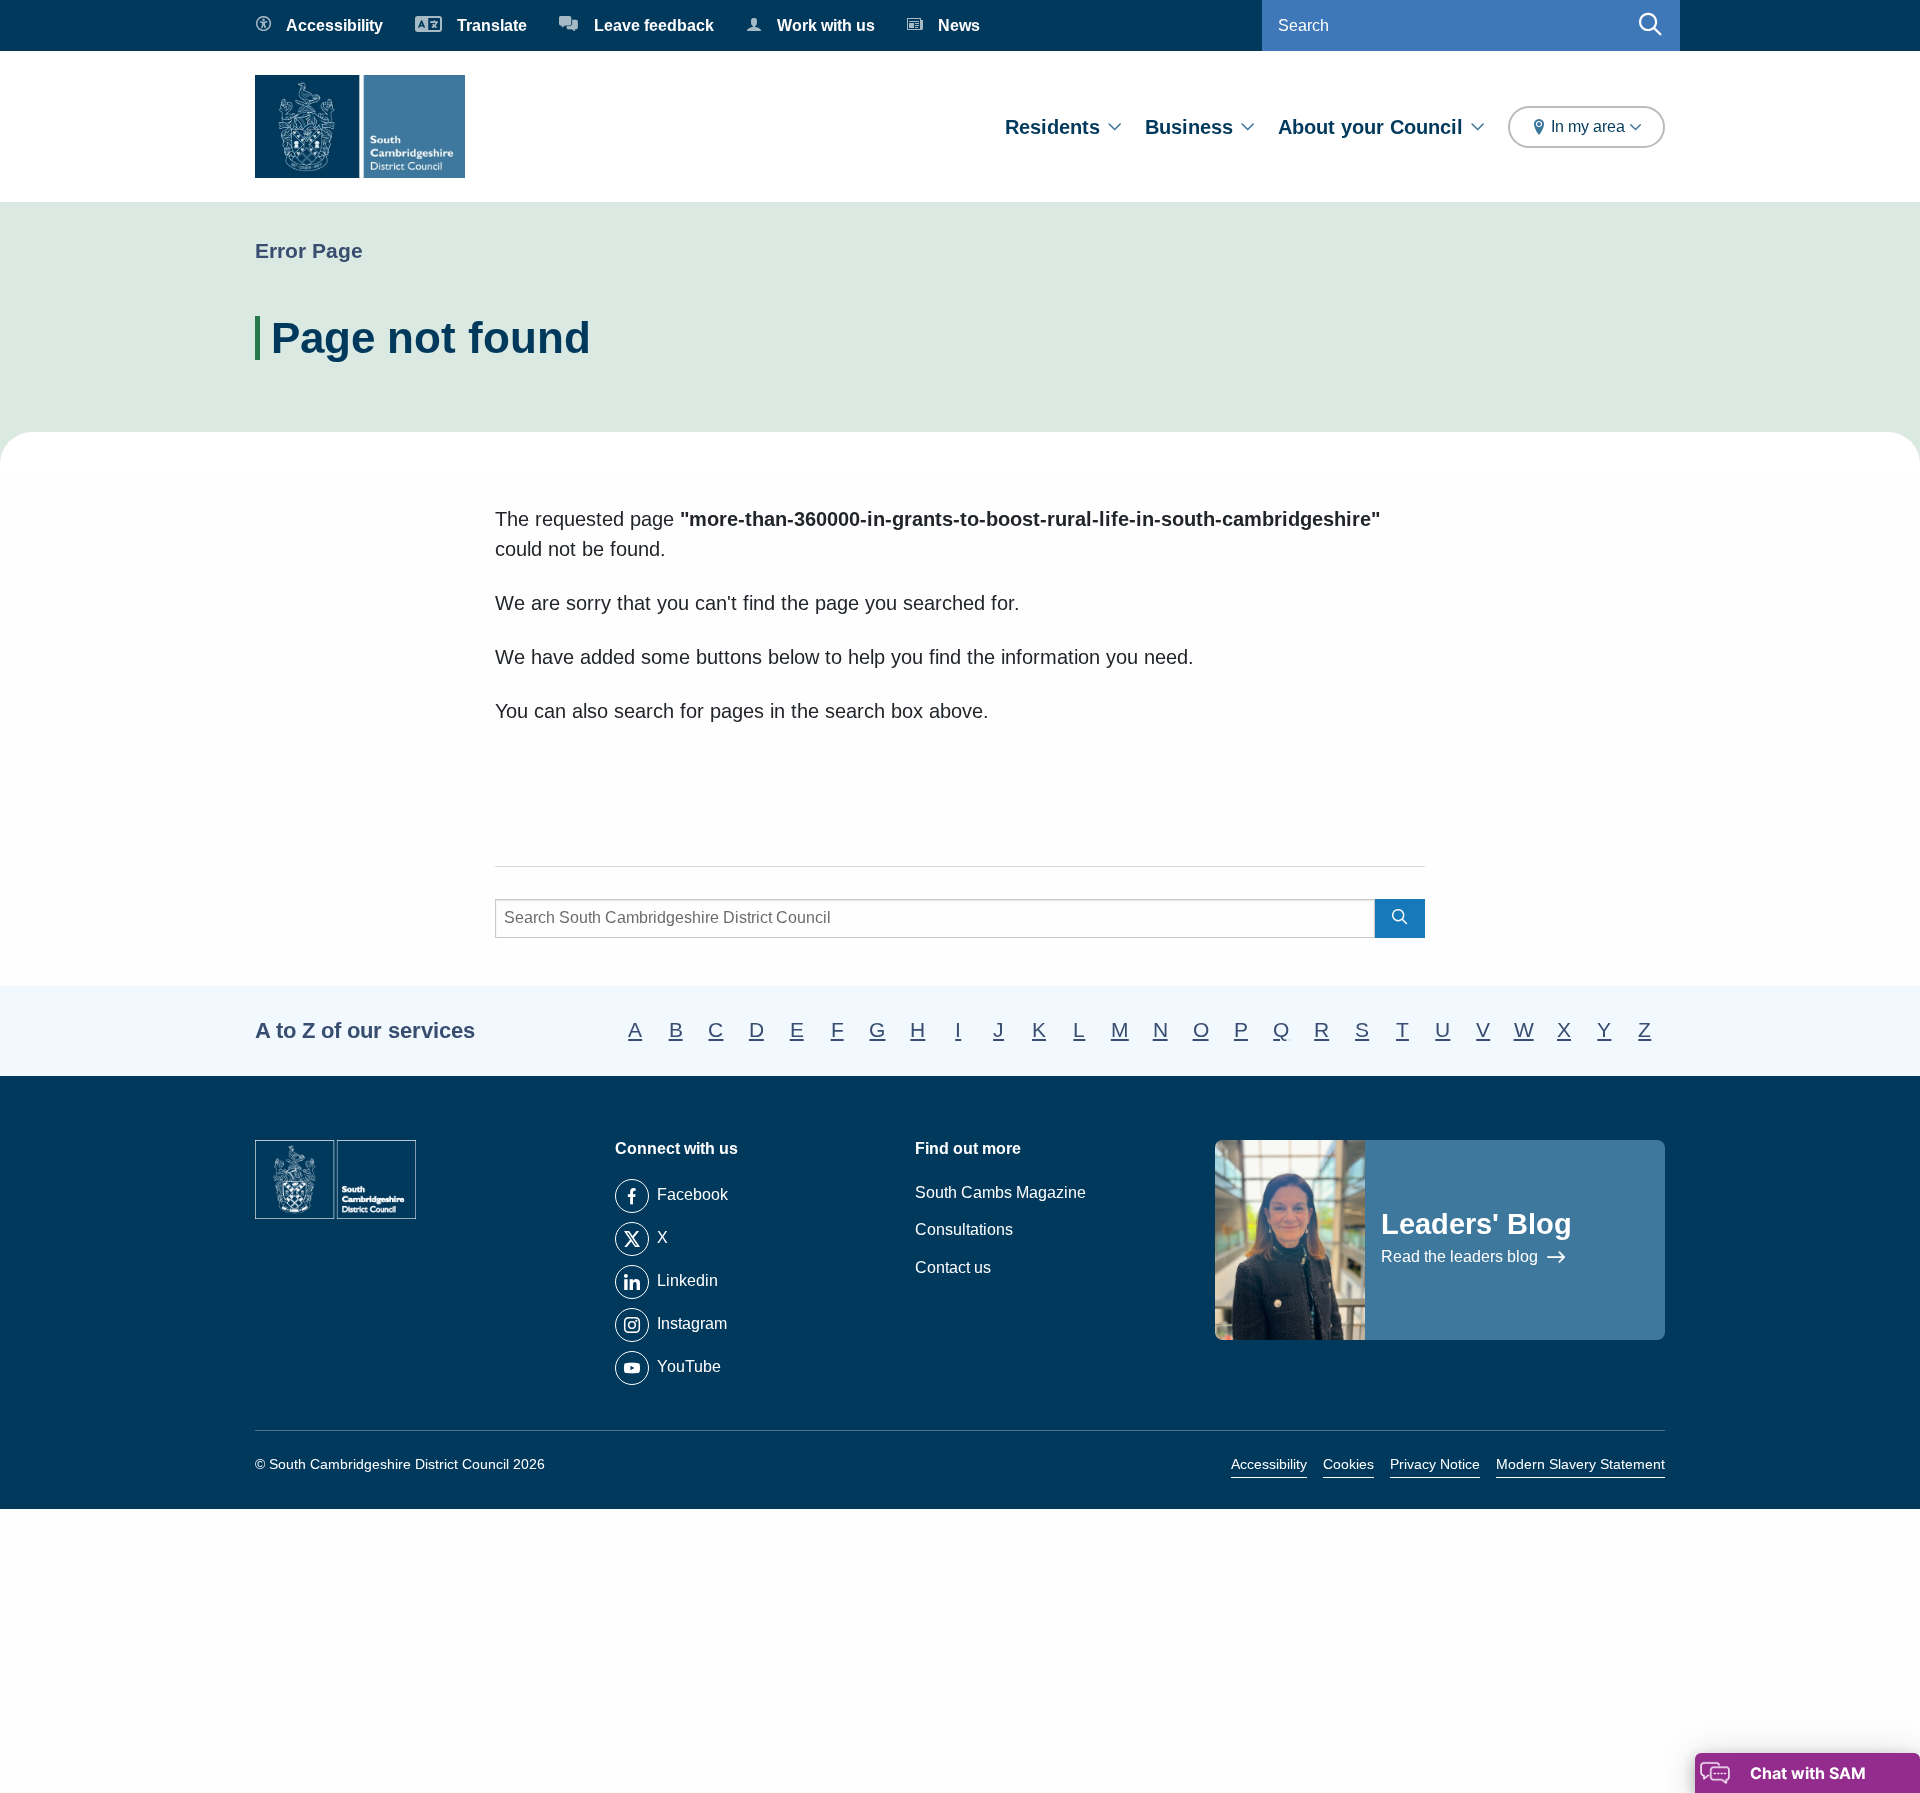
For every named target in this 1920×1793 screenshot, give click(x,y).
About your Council (1370, 127)
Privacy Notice (1435, 1464)
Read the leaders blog (1461, 1256)
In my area (1588, 126)
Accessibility (1269, 1464)
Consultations (964, 1229)
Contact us (953, 1267)
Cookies (1348, 1464)
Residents (1052, 127)
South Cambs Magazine (1000, 1192)
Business (1189, 127)
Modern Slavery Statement (1580, 1464)
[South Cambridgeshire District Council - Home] (360, 126)
